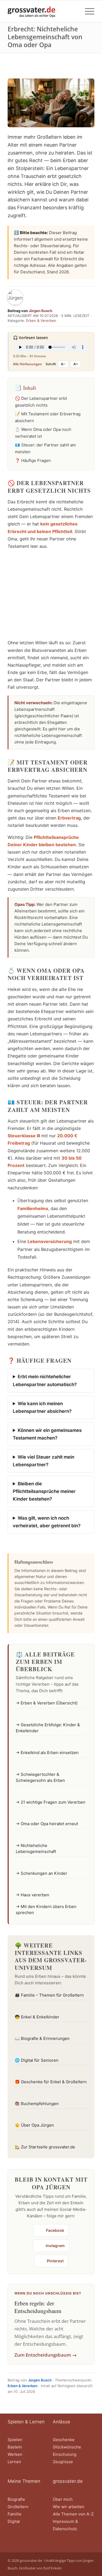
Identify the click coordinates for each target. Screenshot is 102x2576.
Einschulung (65, 2454)
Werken (15, 2454)
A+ (76, 364)
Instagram (55, 2246)
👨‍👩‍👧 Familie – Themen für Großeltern (49, 1995)
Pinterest (55, 2261)
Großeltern (18, 2507)
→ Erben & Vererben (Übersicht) (47, 1703)
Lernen (14, 2462)
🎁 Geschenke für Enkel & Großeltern (51, 2082)
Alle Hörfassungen (27, 364)
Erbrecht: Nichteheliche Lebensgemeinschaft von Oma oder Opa (45, 37)
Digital (14, 2521)
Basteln (15, 2447)
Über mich (63, 2499)
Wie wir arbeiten (69, 2507)
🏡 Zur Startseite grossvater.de (45, 2147)
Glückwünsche (67, 2447)
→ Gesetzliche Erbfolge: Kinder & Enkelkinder (48, 1728)
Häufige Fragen (36, 460)
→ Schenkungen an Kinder (41, 1873)
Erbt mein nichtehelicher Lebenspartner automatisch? (45, 1380)
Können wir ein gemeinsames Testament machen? (47, 1434)
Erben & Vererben (41, 321)
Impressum (64, 2521)
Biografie (16, 2499)
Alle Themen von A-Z (73, 2514)
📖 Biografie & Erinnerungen (42, 2038)
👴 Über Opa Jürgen (34, 2125)
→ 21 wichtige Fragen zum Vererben (51, 1802)
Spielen (15, 2440)
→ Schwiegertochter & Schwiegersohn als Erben (40, 1777)
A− (63, 364)
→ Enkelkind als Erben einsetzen (47, 1753)
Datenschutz (65, 2529)
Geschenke (64, 2440)
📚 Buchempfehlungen (37, 2104)
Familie (15, 2514)
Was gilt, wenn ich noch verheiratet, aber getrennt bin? (47, 1522)
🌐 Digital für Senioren (37, 2060)
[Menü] (87, 11)
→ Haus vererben (33, 1895)
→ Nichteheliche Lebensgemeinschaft (36, 1849)
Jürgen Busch (40, 311)
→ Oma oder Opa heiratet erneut (47, 1824)
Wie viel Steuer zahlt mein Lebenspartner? (44, 1461)
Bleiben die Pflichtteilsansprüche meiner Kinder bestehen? (44, 1491)
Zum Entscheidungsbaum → (46, 2355)
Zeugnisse (63, 2462)
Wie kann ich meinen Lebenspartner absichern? (42, 1407)
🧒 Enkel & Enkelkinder (37, 2017)
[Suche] (74, 11)
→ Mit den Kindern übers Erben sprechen (46, 1910)
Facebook (55, 2230)
